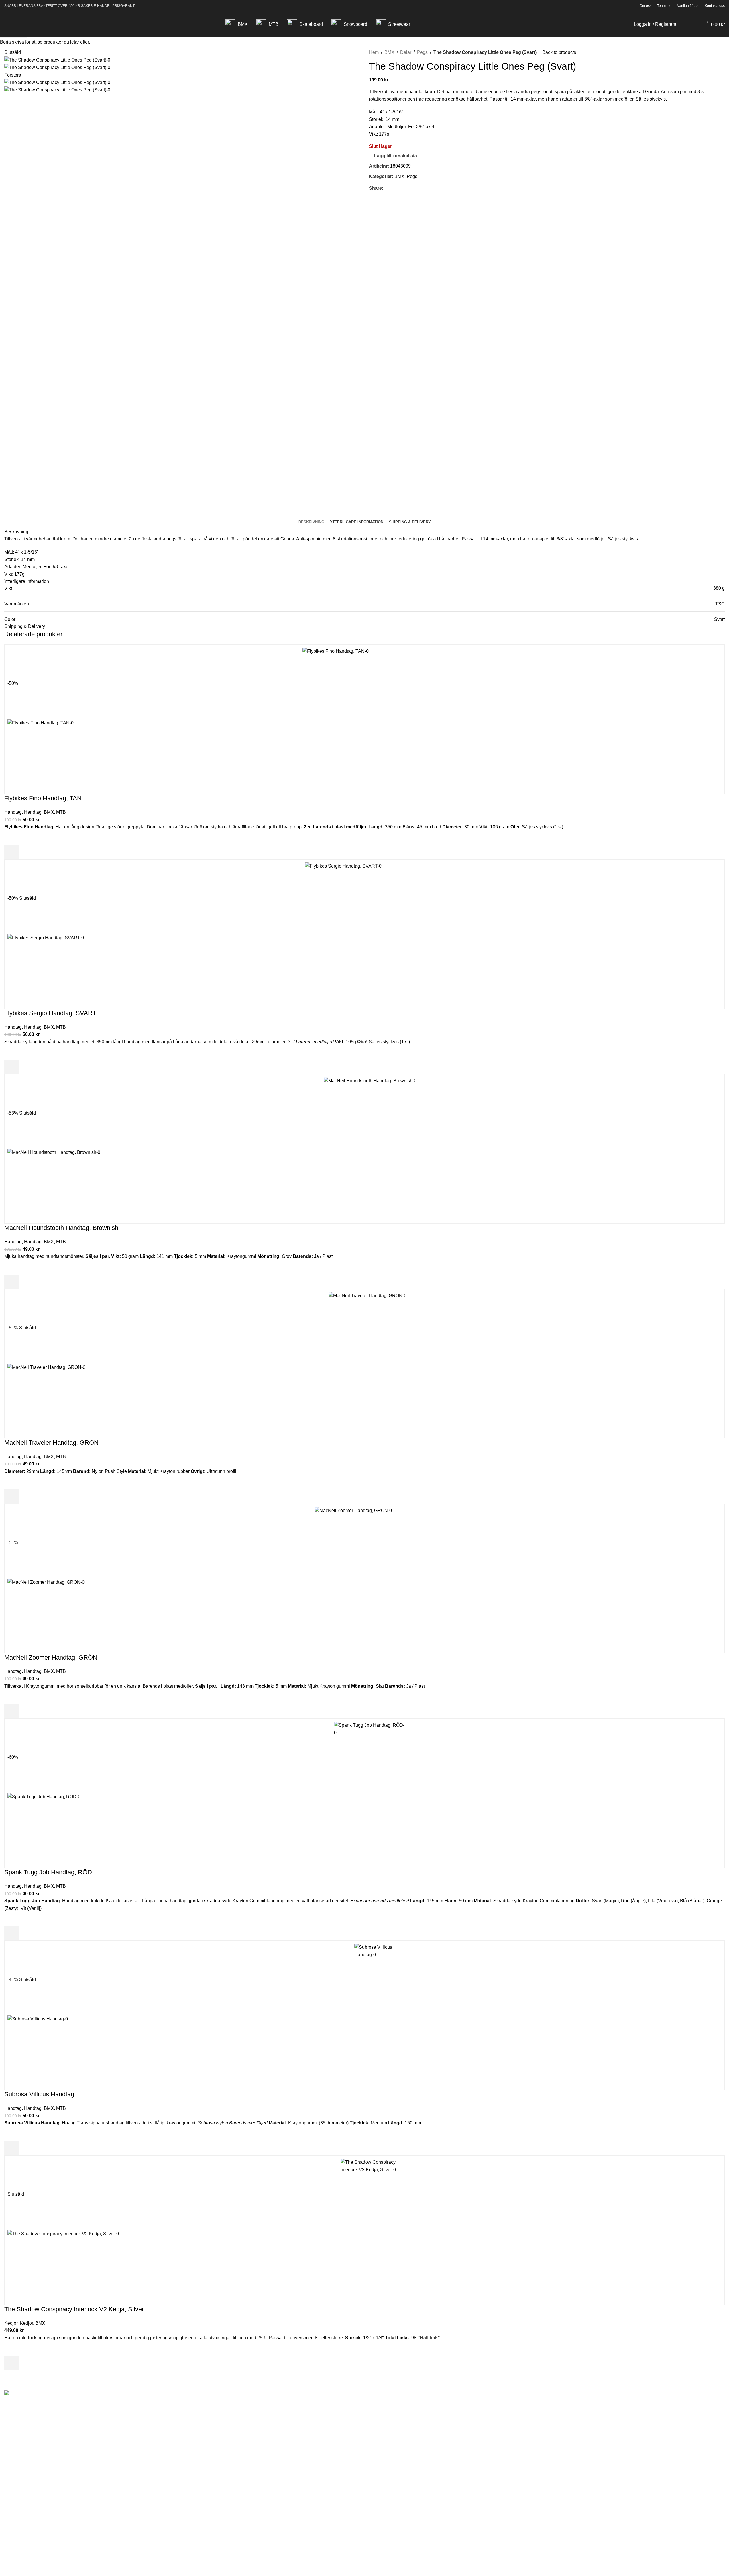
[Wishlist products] (695, 24)
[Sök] (684, 24)
